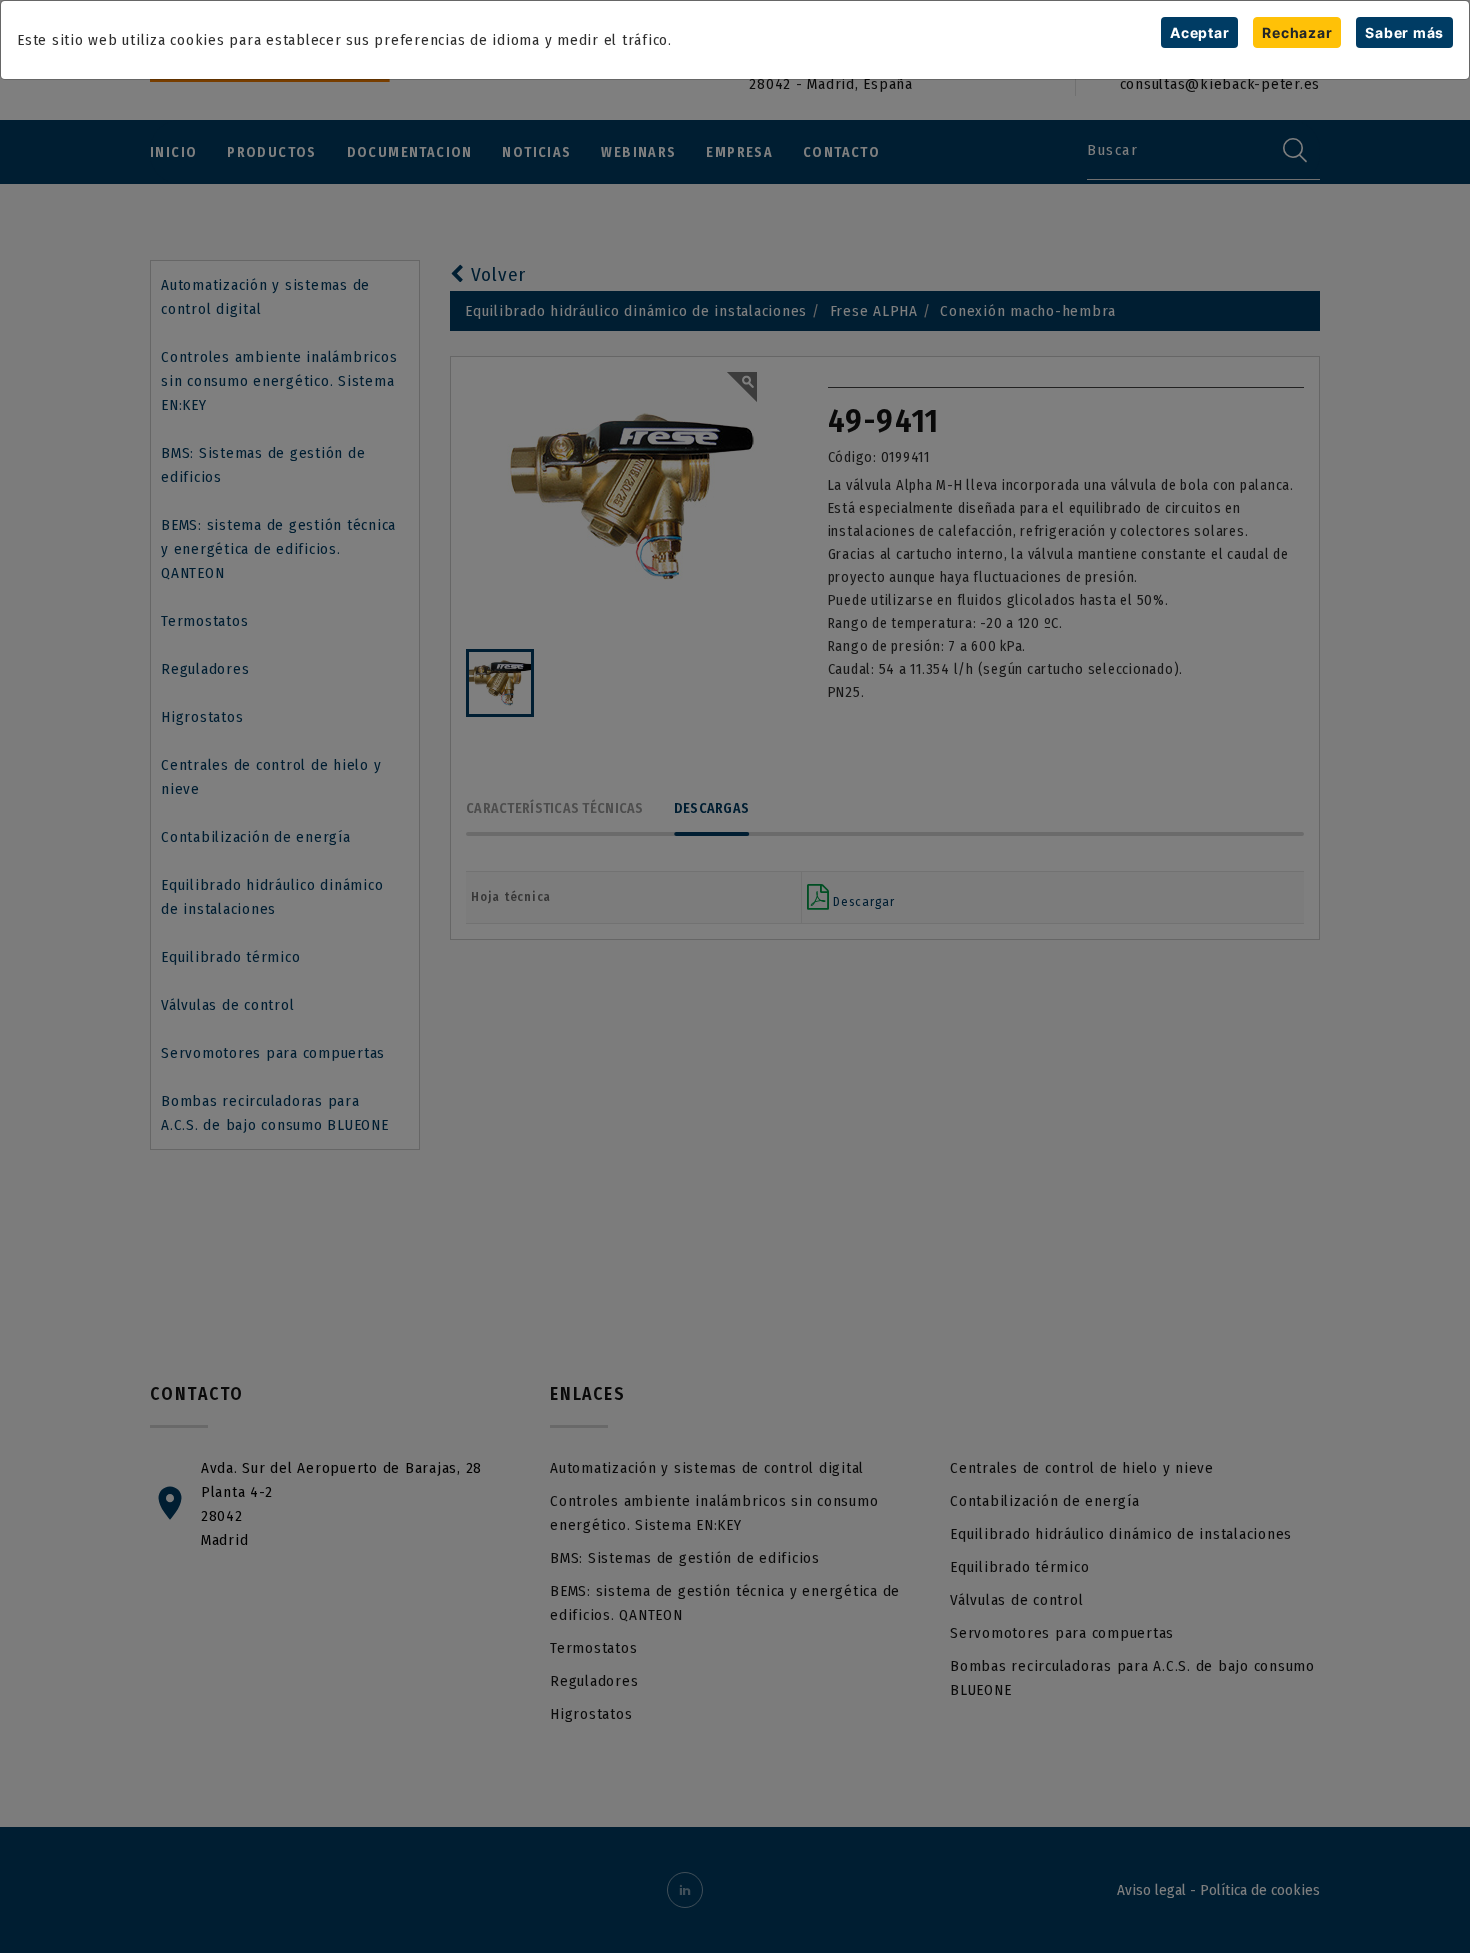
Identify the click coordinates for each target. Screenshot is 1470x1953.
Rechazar (1297, 32)
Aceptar (1199, 32)
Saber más (1404, 32)
